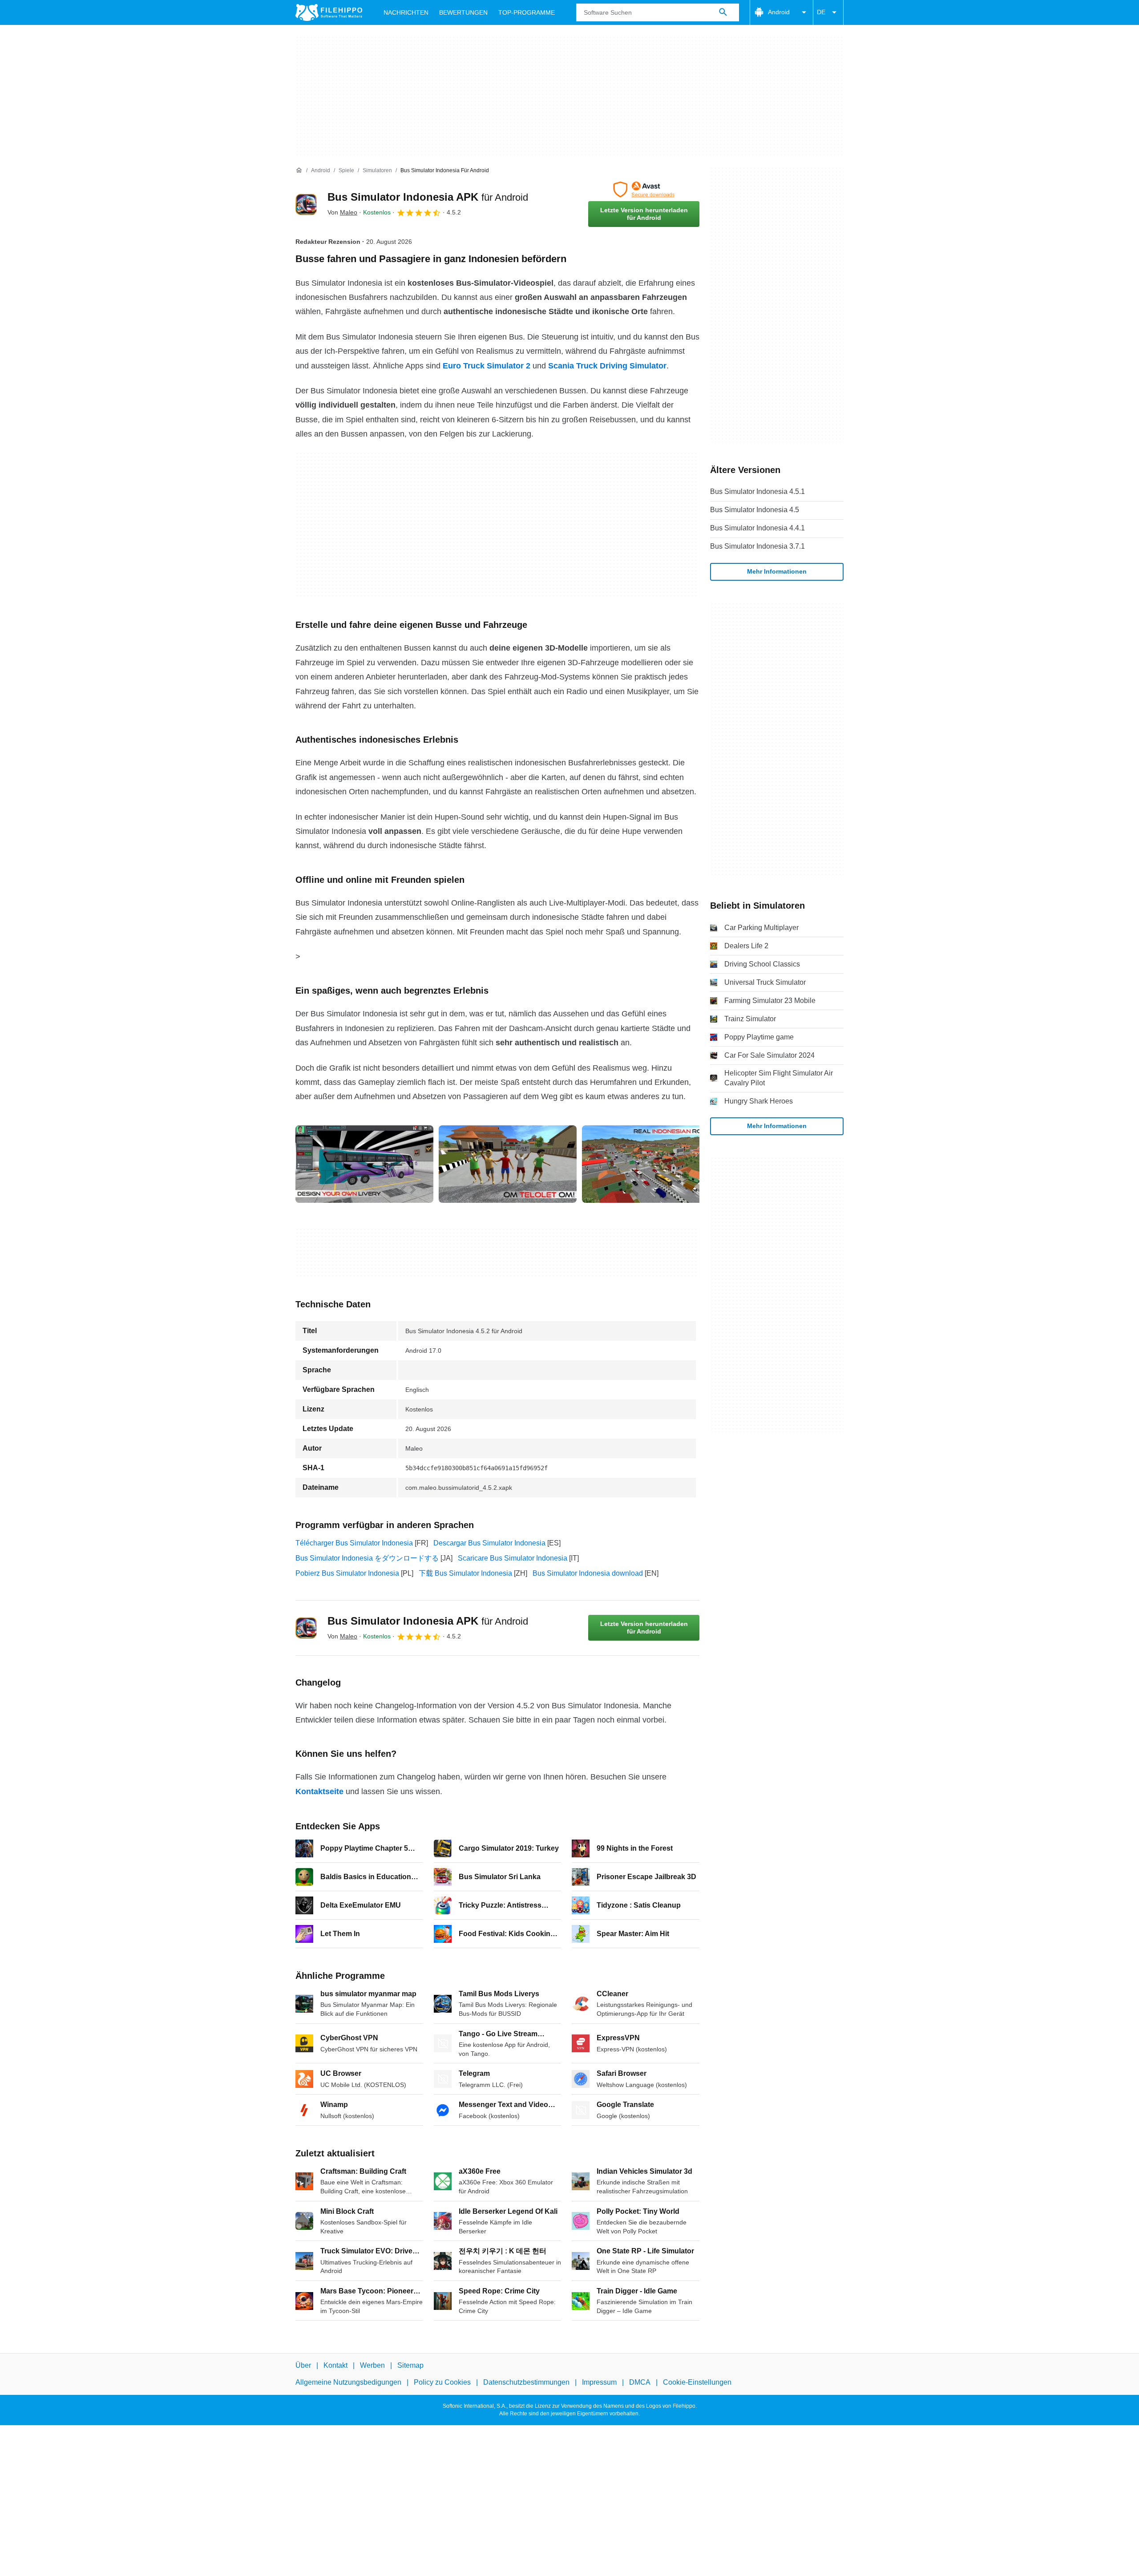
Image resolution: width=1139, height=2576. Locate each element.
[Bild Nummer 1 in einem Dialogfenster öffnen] (508, 1164)
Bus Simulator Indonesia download (588, 1573)
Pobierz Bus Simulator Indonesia (347, 1573)
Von (342, 212)
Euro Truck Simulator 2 (487, 366)
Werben (372, 2365)
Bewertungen (463, 12)
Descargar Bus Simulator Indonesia (489, 1543)
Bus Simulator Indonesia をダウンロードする (367, 1558)
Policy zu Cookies (442, 2382)
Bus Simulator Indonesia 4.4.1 (757, 528)
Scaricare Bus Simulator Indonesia (513, 1558)
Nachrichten (406, 12)
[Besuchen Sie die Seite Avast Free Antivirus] (644, 190)
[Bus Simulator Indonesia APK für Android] (306, 204)
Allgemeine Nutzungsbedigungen (348, 2382)
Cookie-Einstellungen (697, 2382)
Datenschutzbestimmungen (526, 2382)
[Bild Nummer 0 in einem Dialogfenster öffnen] (364, 1164)
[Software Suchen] (723, 12)
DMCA (640, 2382)
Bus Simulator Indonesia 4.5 (755, 510)
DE (821, 12)
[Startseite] (299, 170)
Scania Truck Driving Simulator (607, 366)
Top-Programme (527, 12)
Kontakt (335, 2365)
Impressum (599, 2382)
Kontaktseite (319, 1791)
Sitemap (410, 2365)
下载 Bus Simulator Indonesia (465, 1573)
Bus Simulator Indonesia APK (428, 197)
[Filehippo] (329, 12)
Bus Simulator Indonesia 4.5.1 (757, 491)
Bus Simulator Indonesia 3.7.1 (757, 546)
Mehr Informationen (777, 571)
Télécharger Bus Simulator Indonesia (354, 1543)
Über (303, 2365)
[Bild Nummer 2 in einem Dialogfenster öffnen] (651, 1164)
